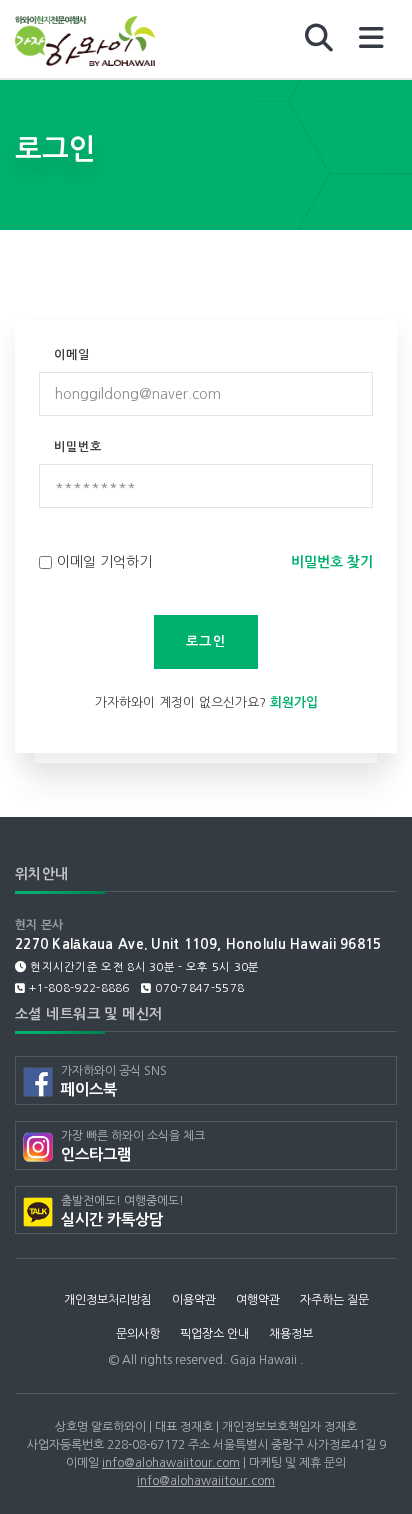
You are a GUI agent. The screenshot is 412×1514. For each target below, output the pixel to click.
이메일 (72, 355)
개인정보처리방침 (108, 1300)
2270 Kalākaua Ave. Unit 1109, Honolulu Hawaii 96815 (198, 944)
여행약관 (258, 1300)
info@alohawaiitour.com (171, 1463)
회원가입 (294, 702)
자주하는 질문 (334, 1300)
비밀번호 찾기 (332, 562)
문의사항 (138, 1334)
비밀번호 (78, 447)
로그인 (206, 641)
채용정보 (291, 1334)
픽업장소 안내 (214, 1334)
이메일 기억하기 (104, 562)
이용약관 (194, 1300)
